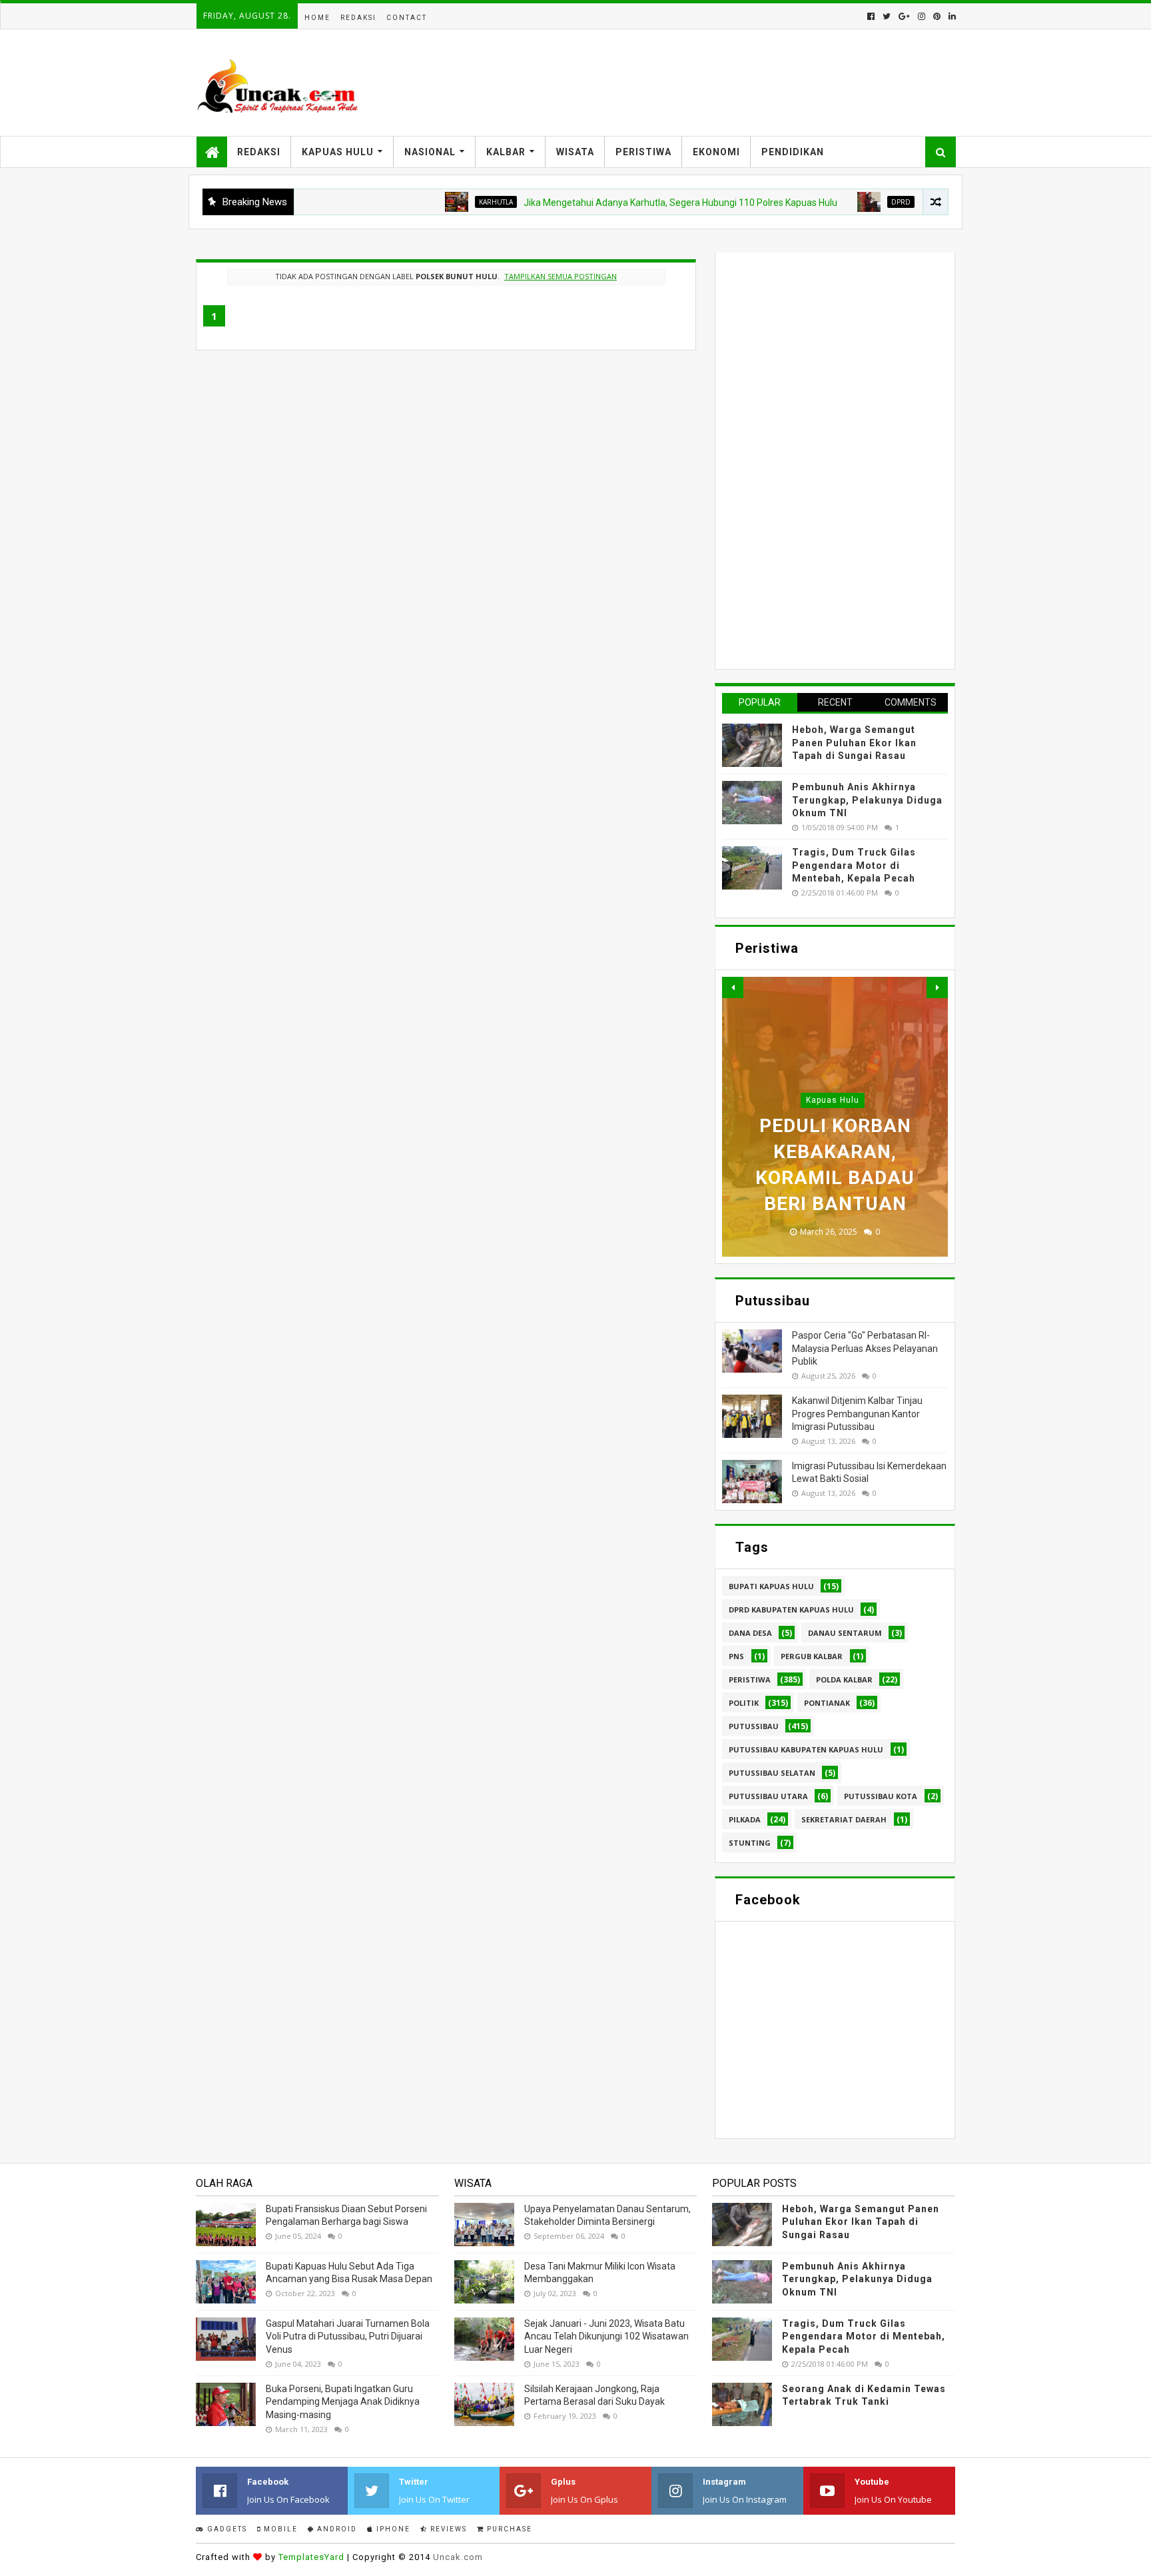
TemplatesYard (311, 2557)
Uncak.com (458, 2557)
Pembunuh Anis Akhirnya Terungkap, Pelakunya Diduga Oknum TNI (867, 800)
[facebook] (871, 16)
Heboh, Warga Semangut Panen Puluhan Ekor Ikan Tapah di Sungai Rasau (854, 743)
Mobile (279, 2529)
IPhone (392, 2529)
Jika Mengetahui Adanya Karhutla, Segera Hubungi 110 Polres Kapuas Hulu (620, 203)
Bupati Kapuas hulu (771, 1586)
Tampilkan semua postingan (561, 276)
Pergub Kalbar (812, 1656)
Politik (744, 1703)
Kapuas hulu (833, 1100)
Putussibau (754, 1726)
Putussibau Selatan (772, 1773)
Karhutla (435, 202)
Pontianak (827, 1703)
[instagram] (922, 16)
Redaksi (358, 18)
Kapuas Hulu (338, 152)
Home (317, 18)
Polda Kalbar (844, 1679)
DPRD (840, 202)
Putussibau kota (881, 1796)
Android (336, 2529)
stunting (750, 1843)
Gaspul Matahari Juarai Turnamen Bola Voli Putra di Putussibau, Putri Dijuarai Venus (348, 2336)
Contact (407, 18)
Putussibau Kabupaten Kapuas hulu (806, 1749)
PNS (736, 1656)
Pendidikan (793, 152)
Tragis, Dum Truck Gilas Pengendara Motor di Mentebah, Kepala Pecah (854, 865)
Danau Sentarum (845, 1633)
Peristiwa (643, 152)
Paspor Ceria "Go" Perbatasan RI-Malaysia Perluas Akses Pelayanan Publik (865, 1348)
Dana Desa (750, 1633)
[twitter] (887, 16)
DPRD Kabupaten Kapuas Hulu (791, 1610)
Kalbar (506, 152)
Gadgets (226, 2529)
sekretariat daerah (844, 1819)
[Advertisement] (822, 459)
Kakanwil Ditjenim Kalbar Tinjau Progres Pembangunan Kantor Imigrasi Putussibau (857, 1414)
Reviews (447, 2529)
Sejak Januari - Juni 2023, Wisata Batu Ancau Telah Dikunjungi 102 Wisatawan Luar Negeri (606, 2336)
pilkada (745, 1819)
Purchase (508, 2529)
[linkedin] (951, 16)
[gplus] (904, 16)
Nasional (430, 152)
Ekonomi (716, 152)
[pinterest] (937, 16)
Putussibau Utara (768, 1796)
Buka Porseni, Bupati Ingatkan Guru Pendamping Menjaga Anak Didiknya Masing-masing (343, 2402)
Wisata (575, 152)
